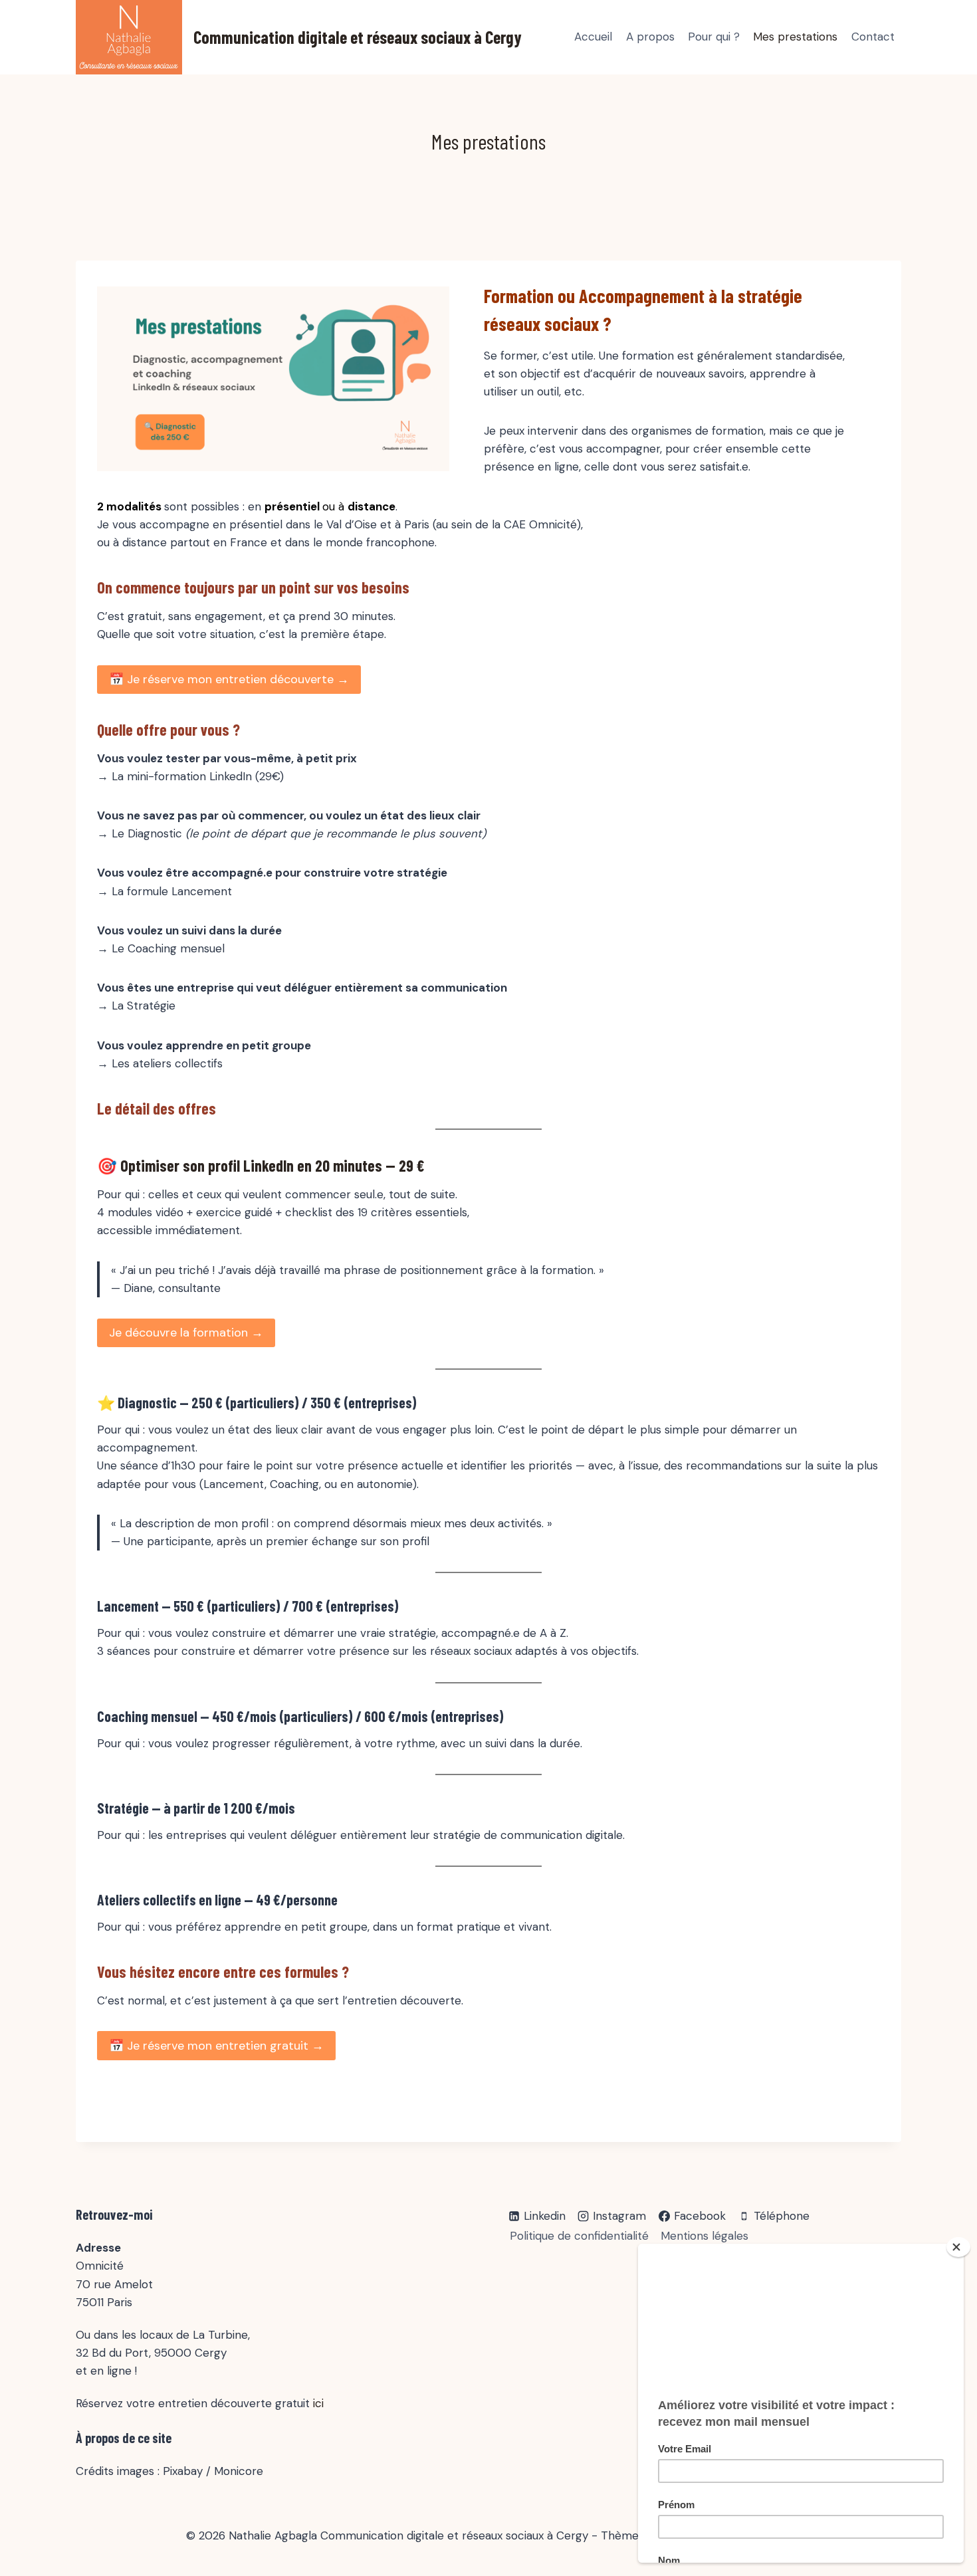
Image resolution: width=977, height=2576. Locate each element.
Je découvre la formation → (186, 1333)
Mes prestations (795, 37)
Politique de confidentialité (579, 2236)
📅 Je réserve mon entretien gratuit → (216, 2046)
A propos (650, 37)
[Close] (958, 2247)
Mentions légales (705, 2236)
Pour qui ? (714, 37)
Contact (873, 37)
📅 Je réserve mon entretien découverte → (229, 679)
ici (318, 2403)
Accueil (593, 37)
